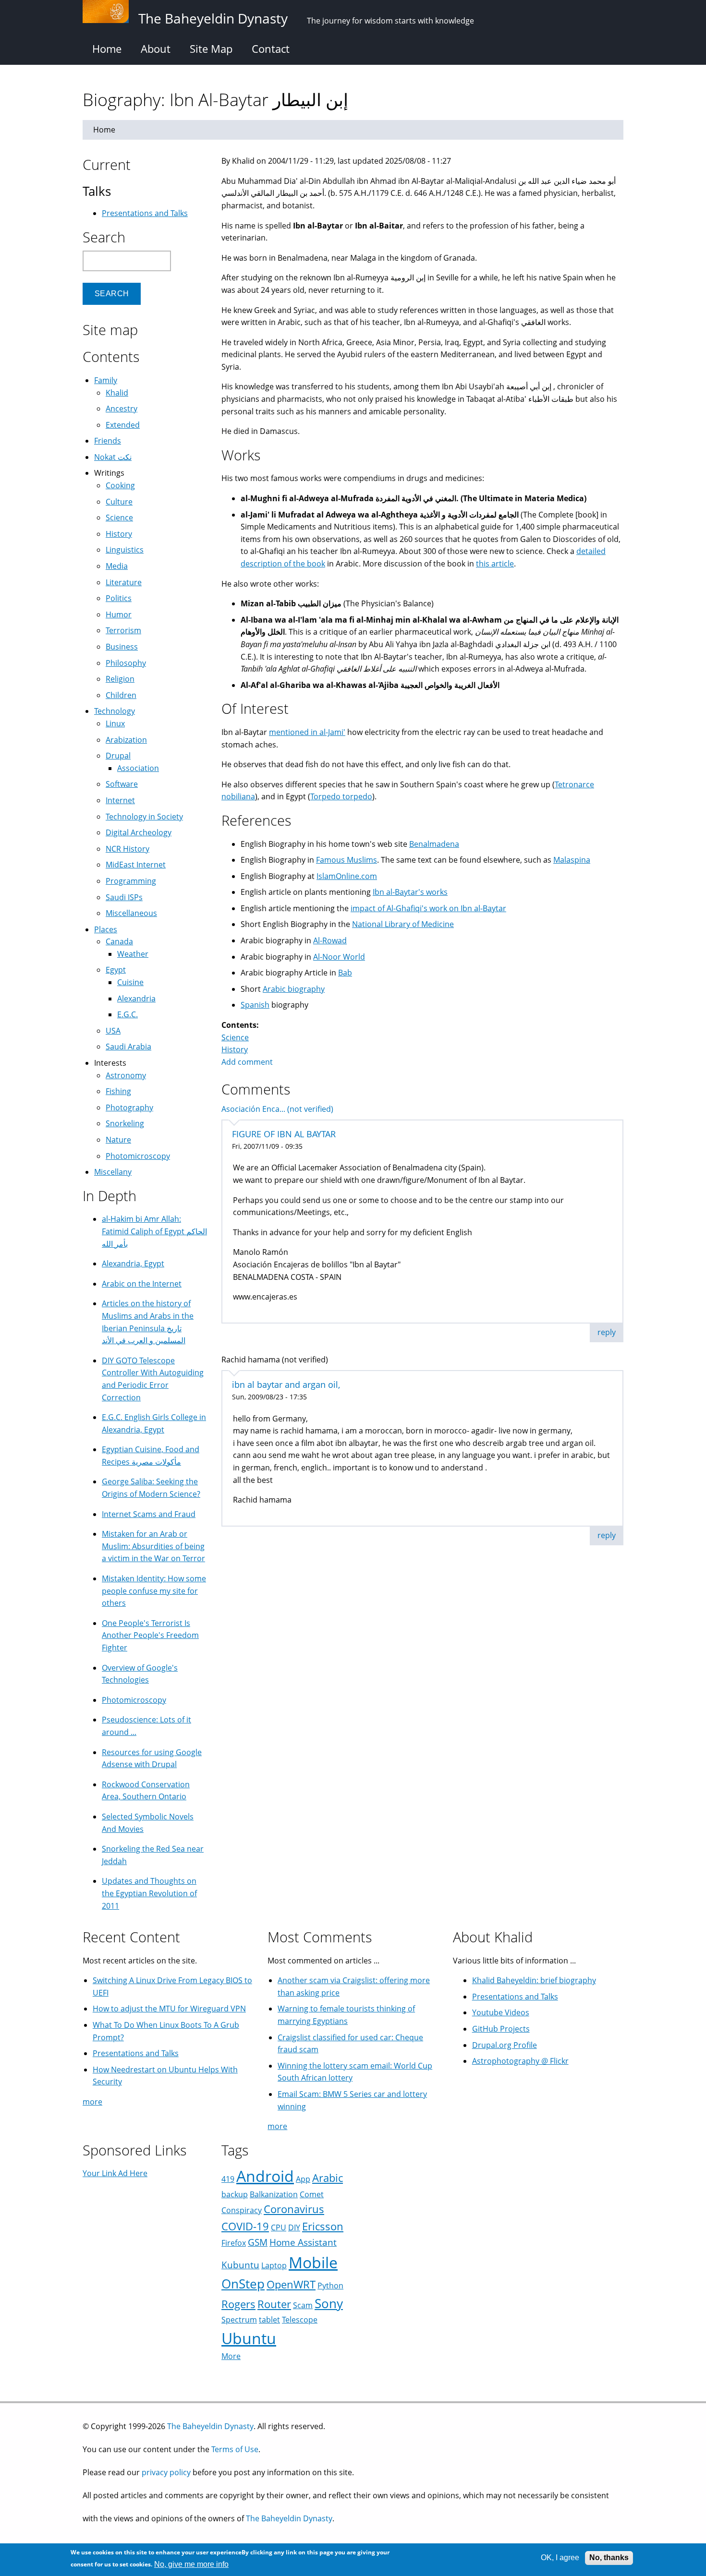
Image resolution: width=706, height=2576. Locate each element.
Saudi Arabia (128, 1047)
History (235, 1049)
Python (330, 2286)
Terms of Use (235, 2449)
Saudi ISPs (124, 897)
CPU (279, 2227)
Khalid (117, 393)
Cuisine (130, 982)
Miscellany (113, 1172)
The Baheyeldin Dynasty (210, 2426)
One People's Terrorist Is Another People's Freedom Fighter (150, 1635)
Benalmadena (434, 844)
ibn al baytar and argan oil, (286, 1384)
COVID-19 (245, 2226)
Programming (131, 881)
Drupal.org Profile (505, 2045)
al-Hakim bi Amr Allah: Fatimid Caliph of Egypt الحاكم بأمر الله (154, 1231)
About (156, 48)
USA (113, 1031)
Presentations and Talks (145, 213)
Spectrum (239, 2320)
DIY (294, 2227)
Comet (312, 2194)
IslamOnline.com (347, 876)
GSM (258, 2242)
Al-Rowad (330, 940)
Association (138, 768)
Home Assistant (303, 2242)
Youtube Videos (501, 2012)
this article (495, 564)
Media (117, 566)
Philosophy (126, 663)
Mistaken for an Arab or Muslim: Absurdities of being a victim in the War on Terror (153, 1546)
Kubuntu (240, 2265)
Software (122, 784)
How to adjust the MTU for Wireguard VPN (169, 2009)
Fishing (118, 1091)
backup (235, 2194)
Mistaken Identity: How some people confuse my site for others (154, 1591)
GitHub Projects (501, 2029)
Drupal (118, 756)
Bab (345, 973)
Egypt (116, 970)
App (303, 2179)
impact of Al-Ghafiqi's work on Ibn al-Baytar (428, 908)
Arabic (328, 2178)
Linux (115, 723)
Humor (119, 614)
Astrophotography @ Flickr (520, 2061)
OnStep (243, 2284)
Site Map (211, 48)
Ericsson (323, 2226)
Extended (123, 425)
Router (274, 2304)
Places (106, 929)
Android (265, 2176)
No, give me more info (191, 2564)
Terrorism (123, 630)
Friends (108, 441)
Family (106, 380)
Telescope (300, 2320)
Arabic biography (294, 989)
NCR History (128, 849)
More (231, 2356)
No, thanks (609, 2558)
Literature (124, 582)
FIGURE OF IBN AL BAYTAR (284, 1134)
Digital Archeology (139, 832)
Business (122, 647)
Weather (133, 954)
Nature (118, 1140)
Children (121, 695)
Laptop (274, 2265)
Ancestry (122, 409)
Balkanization (274, 2194)
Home (107, 48)
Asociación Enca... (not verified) (277, 1109)
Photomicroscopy (138, 1156)
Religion (120, 679)
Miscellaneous (131, 913)
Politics (119, 598)
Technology (115, 711)
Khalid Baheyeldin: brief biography (534, 1980)
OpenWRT (291, 2284)
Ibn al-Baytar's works (410, 892)
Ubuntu (249, 2338)
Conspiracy (242, 2210)
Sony (329, 2304)
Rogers (238, 2304)
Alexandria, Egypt (133, 1264)
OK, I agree (560, 2558)
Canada (119, 941)
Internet (120, 800)
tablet (269, 2320)
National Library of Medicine (403, 924)
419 (228, 2179)
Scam (303, 2305)
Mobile (313, 2262)
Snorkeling (125, 1123)
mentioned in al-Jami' (307, 732)
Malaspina (572, 860)
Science (235, 1037)
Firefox (234, 2243)
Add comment (247, 1062)
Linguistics (125, 550)
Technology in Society (144, 817)
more (92, 2102)
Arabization (126, 740)
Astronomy (126, 1075)
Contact (271, 48)
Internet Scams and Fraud (149, 1514)
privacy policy (166, 2472)
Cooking (120, 485)
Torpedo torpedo (341, 796)
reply (607, 1332)
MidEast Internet (136, 865)
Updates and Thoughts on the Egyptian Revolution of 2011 (149, 1893)
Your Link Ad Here (115, 2173)
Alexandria (136, 999)
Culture (119, 502)
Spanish (255, 1005)
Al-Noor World (339, 957)
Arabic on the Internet (142, 1284)
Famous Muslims (347, 860)
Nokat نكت (113, 457)
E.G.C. (128, 1014)
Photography (129, 1107)
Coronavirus (294, 2209)
